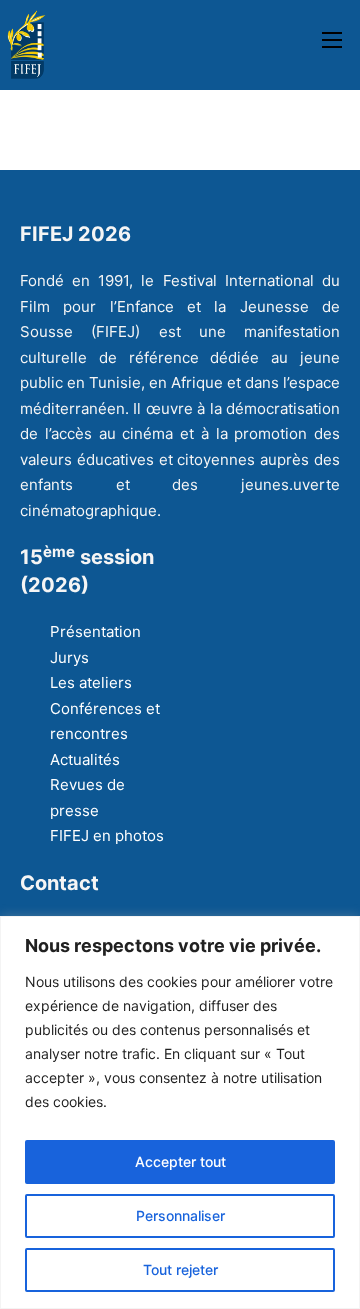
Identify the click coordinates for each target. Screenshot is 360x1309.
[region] (180, 1112)
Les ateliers (91, 682)
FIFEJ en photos (107, 835)
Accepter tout (180, 1161)
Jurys (69, 657)
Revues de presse (87, 797)
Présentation (95, 631)
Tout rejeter (180, 1269)
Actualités (85, 759)
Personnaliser (180, 1215)
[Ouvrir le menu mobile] (332, 40)
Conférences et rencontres (105, 721)
